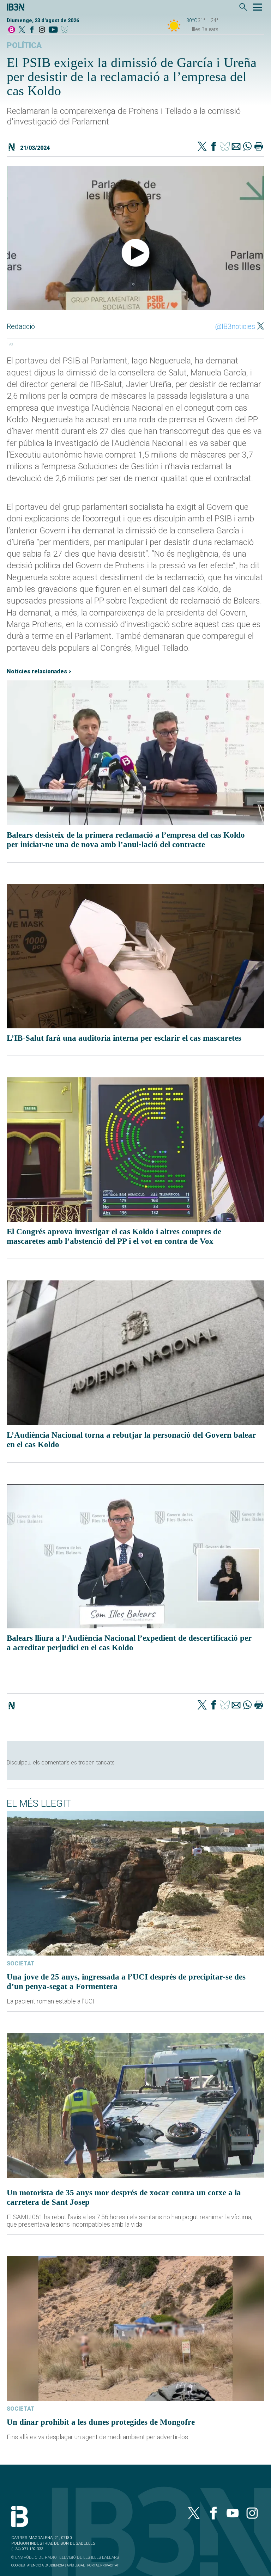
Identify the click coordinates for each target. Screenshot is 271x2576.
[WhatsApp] (247, 147)
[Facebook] (32, 30)
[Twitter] (202, 147)
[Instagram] (42, 30)
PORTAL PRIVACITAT (103, 2565)
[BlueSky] (66, 30)
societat (21, 1963)
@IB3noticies (235, 326)
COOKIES (18, 2565)
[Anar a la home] (12, 30)
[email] (236, 147)
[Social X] (22, 30)
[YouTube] (53, 30)
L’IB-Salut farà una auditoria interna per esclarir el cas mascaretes (124, 1038)
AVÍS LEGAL (76, 2565)
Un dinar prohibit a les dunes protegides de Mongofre (101, 2422)
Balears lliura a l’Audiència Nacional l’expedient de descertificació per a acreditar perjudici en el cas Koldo (129, 1643)
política (24, 45)
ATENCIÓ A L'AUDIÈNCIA (46, 2565)
